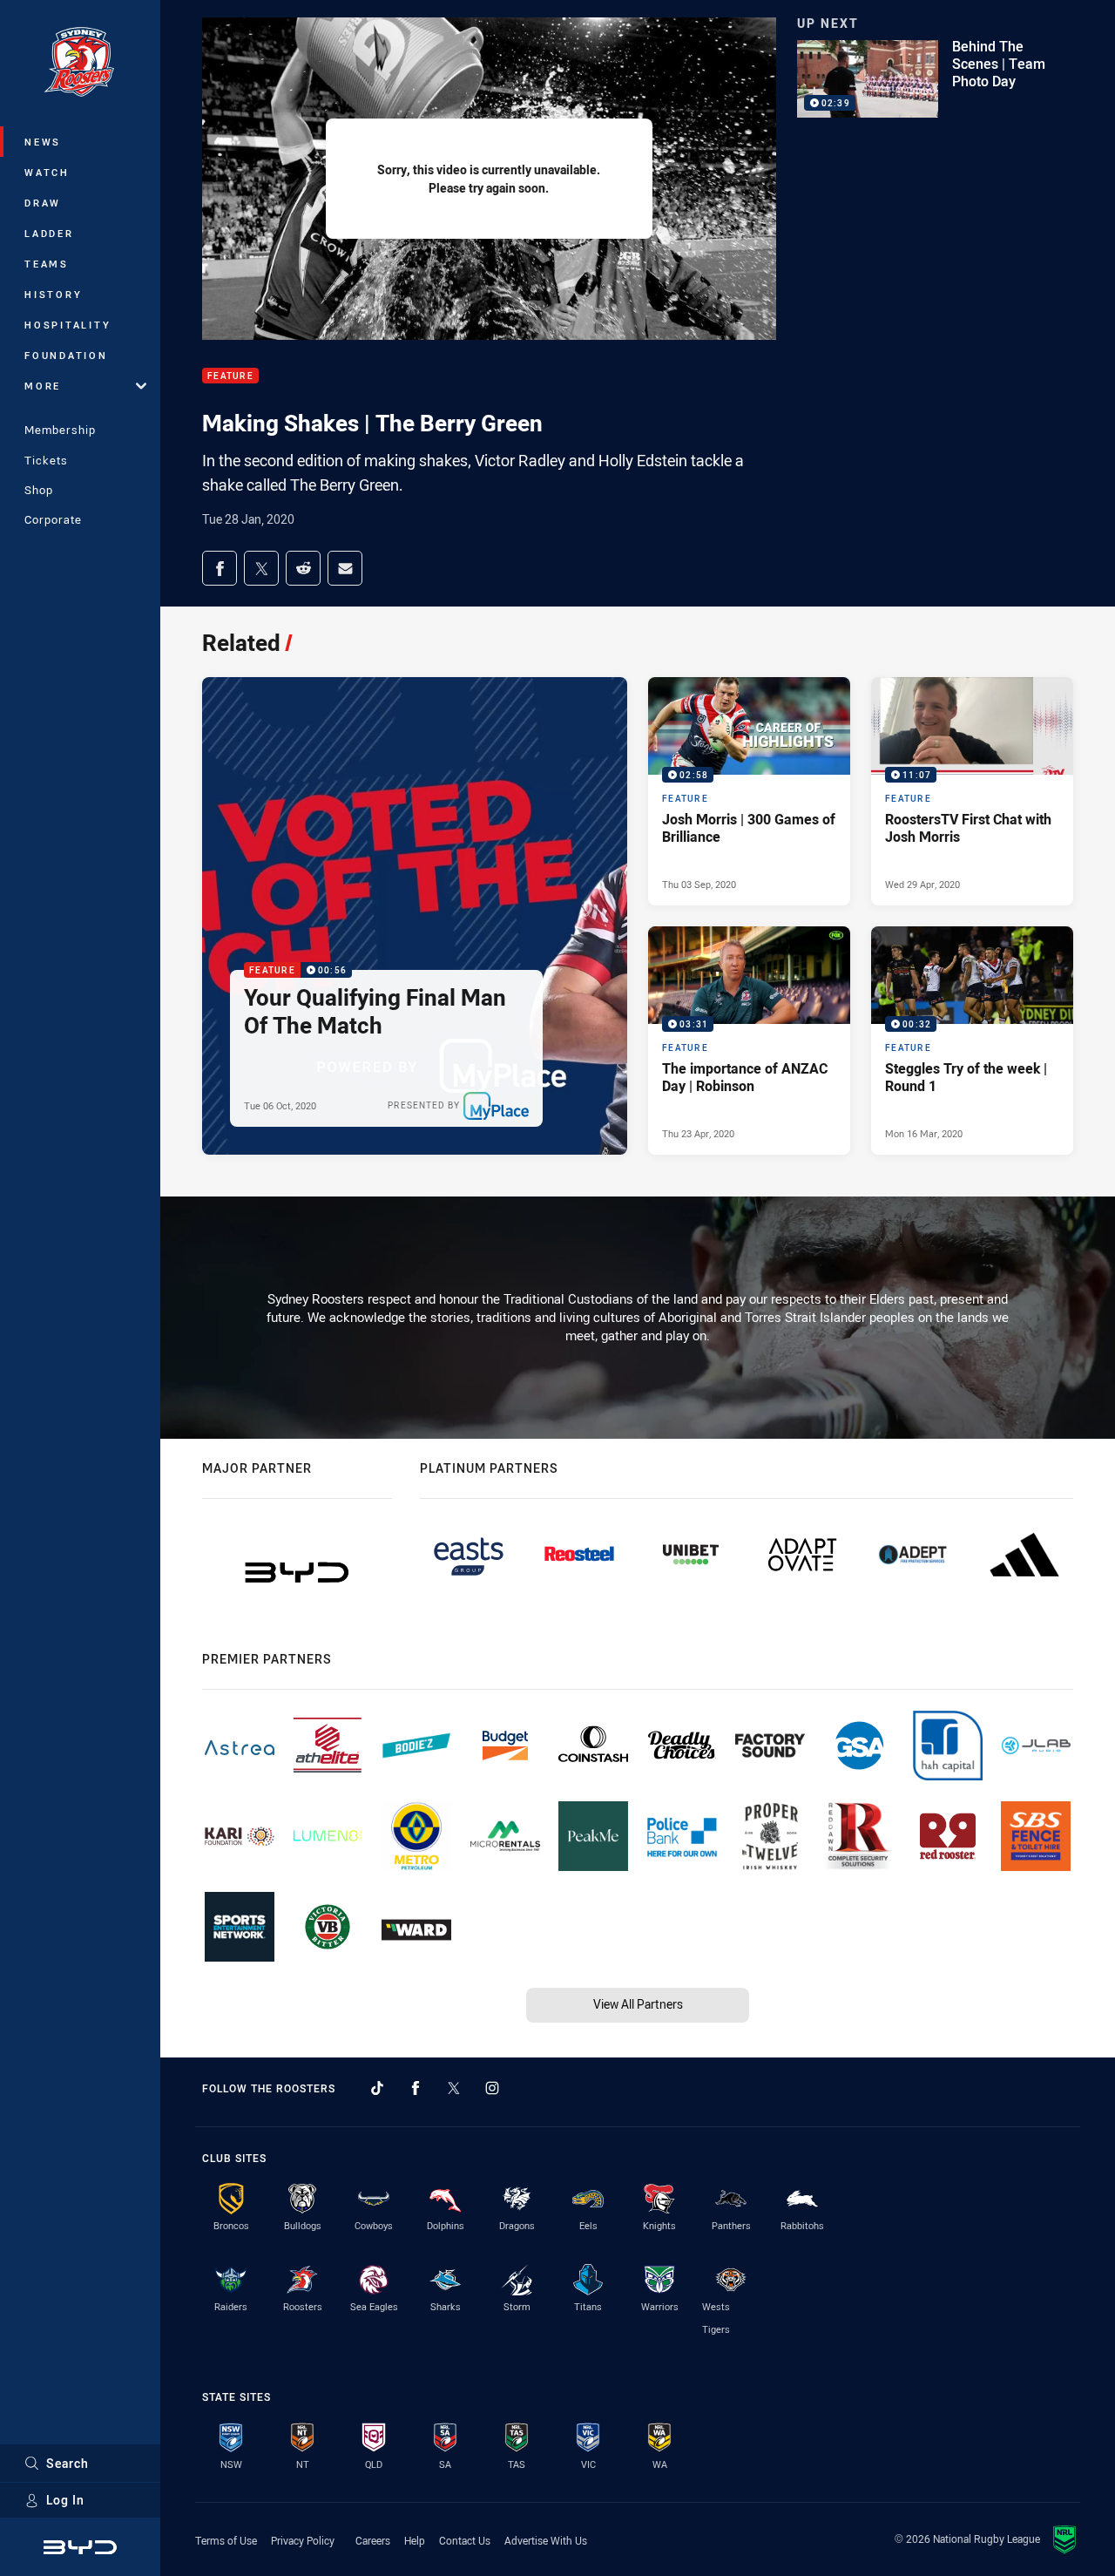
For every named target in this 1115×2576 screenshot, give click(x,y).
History (53, 294)
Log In (65, 2500)
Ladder (49, 233)
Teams (47, 264)
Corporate (53, 519)
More (43, 386)
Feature (230, 376)
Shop (39, 490)
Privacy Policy (303, 2540)
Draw (43, 203)
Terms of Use (226, 2540)
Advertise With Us (546, 2540)
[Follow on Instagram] (492, 2088)
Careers (373, 2540)
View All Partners (638, 2004)
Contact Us (465, 2540)
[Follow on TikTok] (377, 2088)
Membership (60, 430)
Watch (47, 172)
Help (415, 2540)
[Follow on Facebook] (416, 2088)
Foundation (66, 355)
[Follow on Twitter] (454, 2088)
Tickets (46, 460)
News (43, 142)
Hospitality (68, 325)
